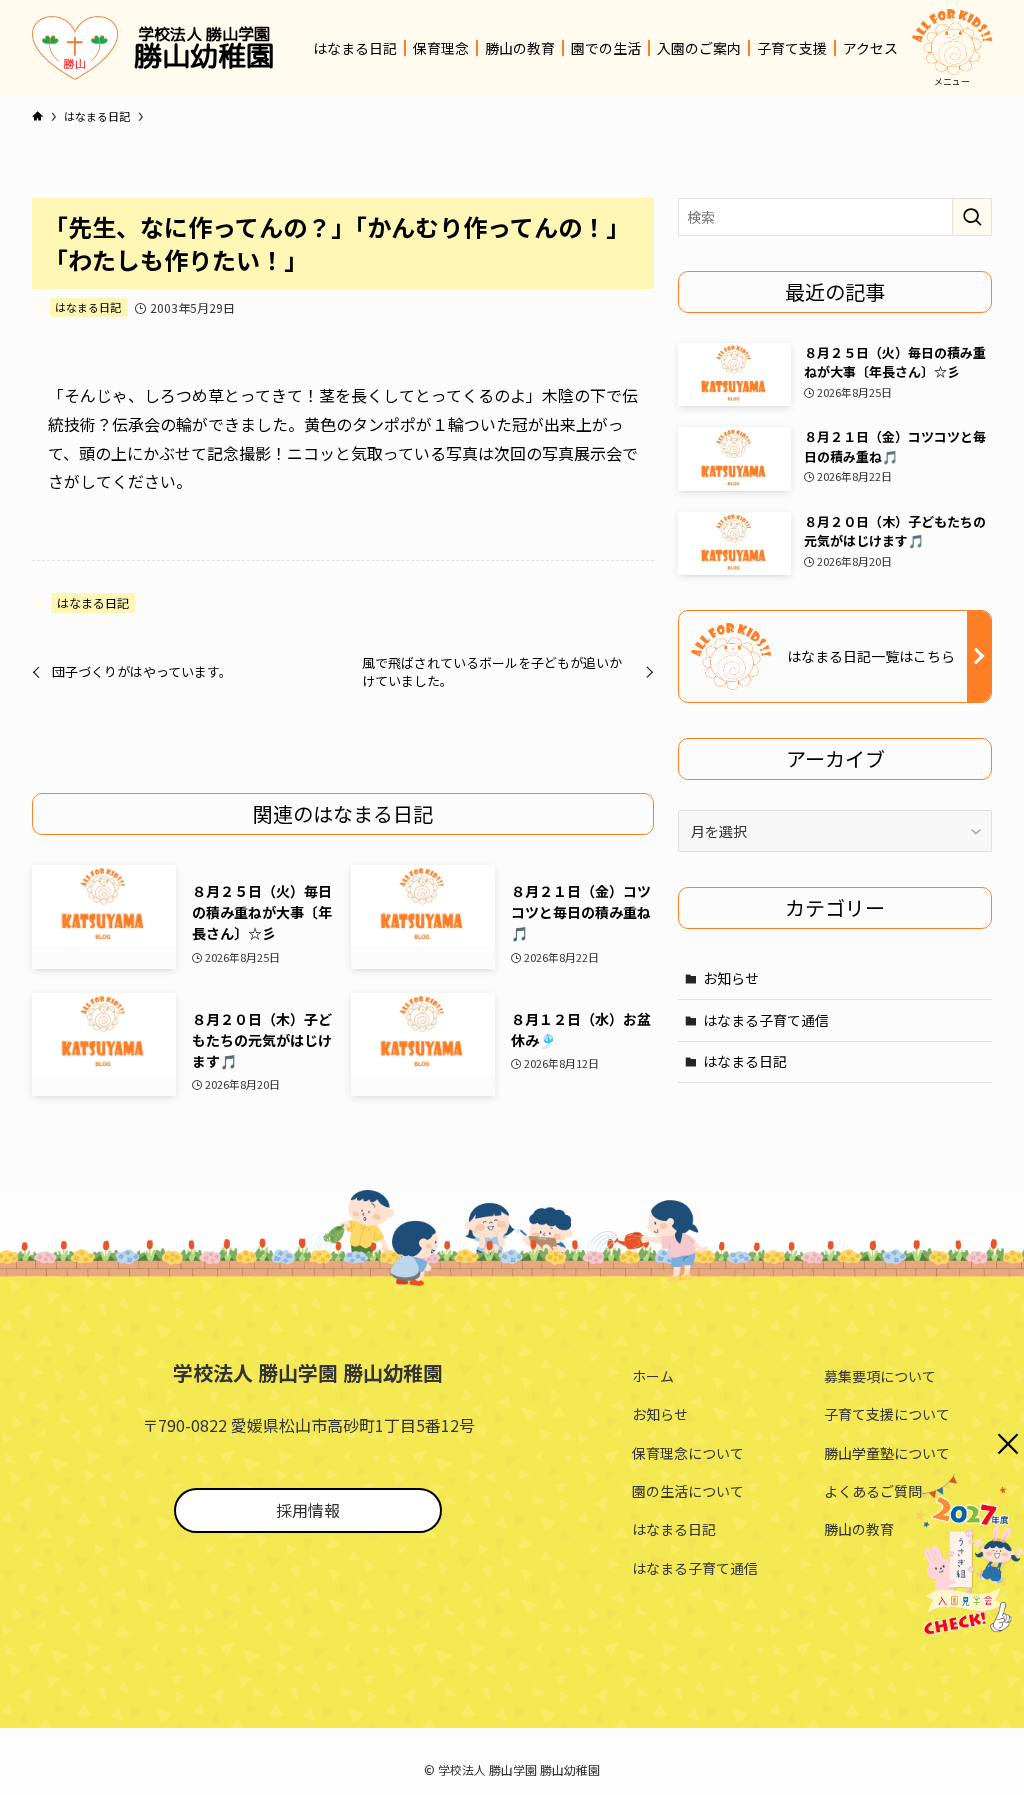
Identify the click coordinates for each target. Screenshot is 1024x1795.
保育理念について (688, 1453)
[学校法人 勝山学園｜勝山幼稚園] (75, 48)
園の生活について (688, 1491)
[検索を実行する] (972, 217)
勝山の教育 (859, 1529)
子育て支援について (887, 1414)
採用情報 (308, 1510)
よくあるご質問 (873, 1491)
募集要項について (880, 1376)
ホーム (653, 1376)
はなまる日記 (88, 307)
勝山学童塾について (887, 1453)
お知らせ (731, 978)
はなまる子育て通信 (766, 1020)
